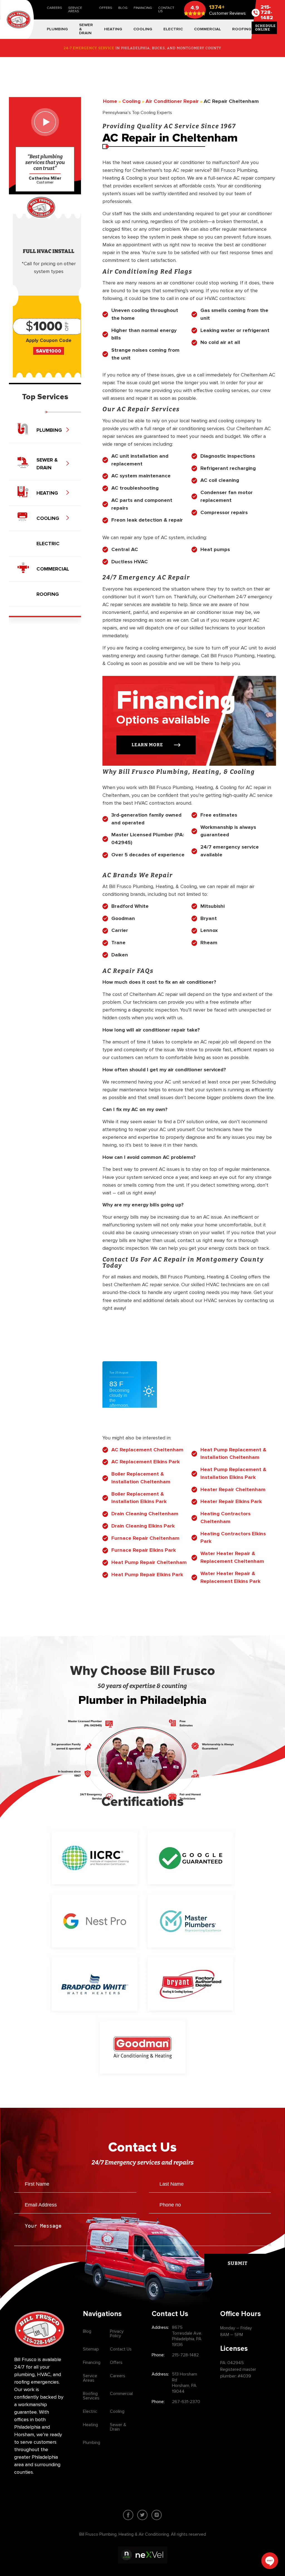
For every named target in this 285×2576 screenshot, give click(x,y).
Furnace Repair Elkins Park (144, 1550)
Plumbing (92, 2443)
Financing (143, 8)
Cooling (117, 2411)
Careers (54, 8)
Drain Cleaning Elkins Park (143, 1526)
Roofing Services (91, 2396)
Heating (90, 2425)
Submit (238, 2263)
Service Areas (75, 10)
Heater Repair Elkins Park (231, 1502)
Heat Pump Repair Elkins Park (147, 1575)
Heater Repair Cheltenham (233, 1490)
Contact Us (166, 10)
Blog (123, 8)
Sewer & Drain (118, 2427)
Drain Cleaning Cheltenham (145, 1514)
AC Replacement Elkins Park (146, 1462)
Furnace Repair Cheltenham (145, 1538)
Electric (90, 2411)
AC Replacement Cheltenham (147, 1450)
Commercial (121, 2394)
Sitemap (91, 2349)
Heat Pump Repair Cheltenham (149, 1562)
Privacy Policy (117, 2334)
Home (110, 101)
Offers (106, 8)
